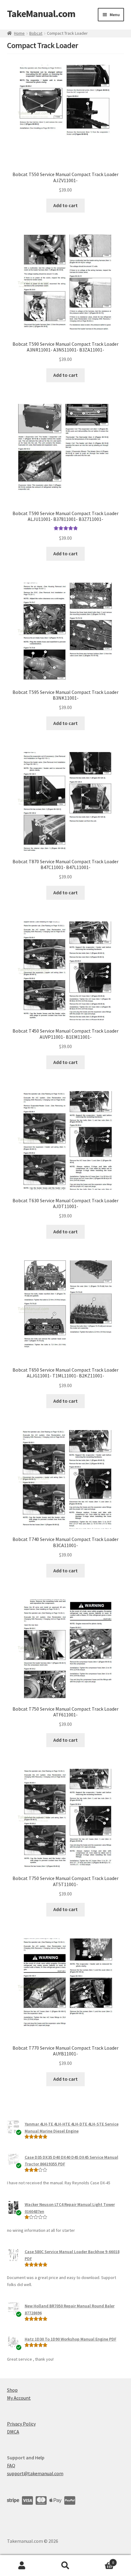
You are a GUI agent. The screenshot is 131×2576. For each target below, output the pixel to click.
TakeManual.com (41, 14)
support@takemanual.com (35, 2473)
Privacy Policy (21, 2424)
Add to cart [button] (65, 205)
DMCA (13, 2432)
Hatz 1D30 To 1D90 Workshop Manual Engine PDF (71, 2339)
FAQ (11, 2465)
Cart (101, 2560)
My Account (19, 2398)
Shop (12, 2390)
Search (65, 2566)
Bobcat (36, 33)
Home (19, 33)
